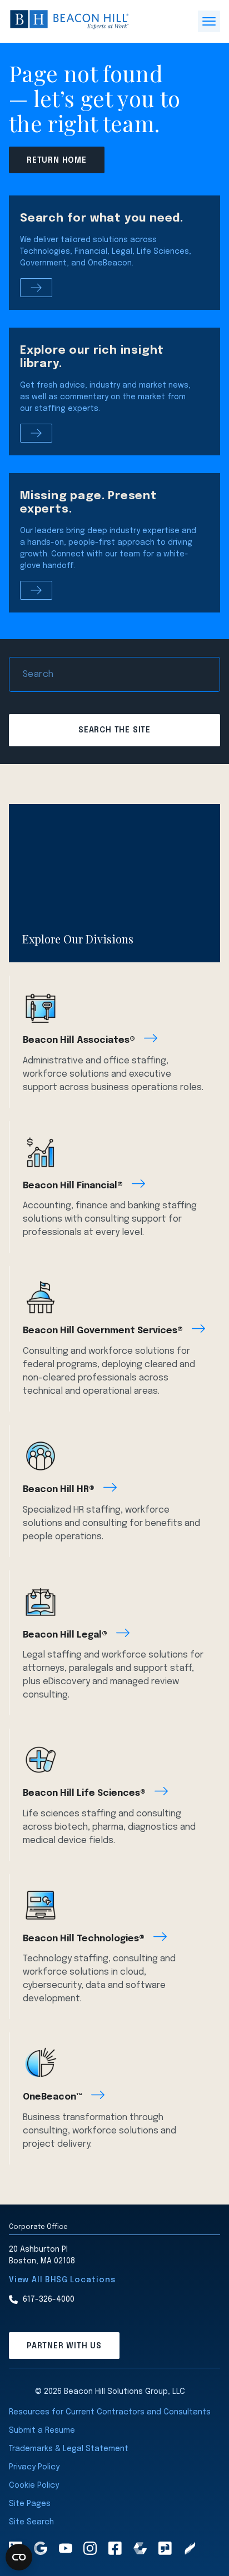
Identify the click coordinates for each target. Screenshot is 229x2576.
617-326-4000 (49, 2299)
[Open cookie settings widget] (19, 2557)
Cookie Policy (34, 2485)
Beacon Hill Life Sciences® (84, 1793)
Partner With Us (64, 2346)
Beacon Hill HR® (59, 1490)
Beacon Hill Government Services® (103, 1331)
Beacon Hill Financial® (73, 1186)
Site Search (31, 2522)
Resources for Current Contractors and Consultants (110, 2412)
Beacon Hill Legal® (65, 1635)
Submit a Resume (42, 2431)
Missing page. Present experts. (89, 503)
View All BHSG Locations (62, 2280)
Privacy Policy (34, 2467)
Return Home (57, 160)
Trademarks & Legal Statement (69, 2449)
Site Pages (30, 2504)
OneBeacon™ (53, 2097)
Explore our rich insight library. (92, 357)
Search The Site (114, 730)
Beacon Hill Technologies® (84, 1939)
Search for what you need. (102, 219)
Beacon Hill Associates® (79, 1040)
